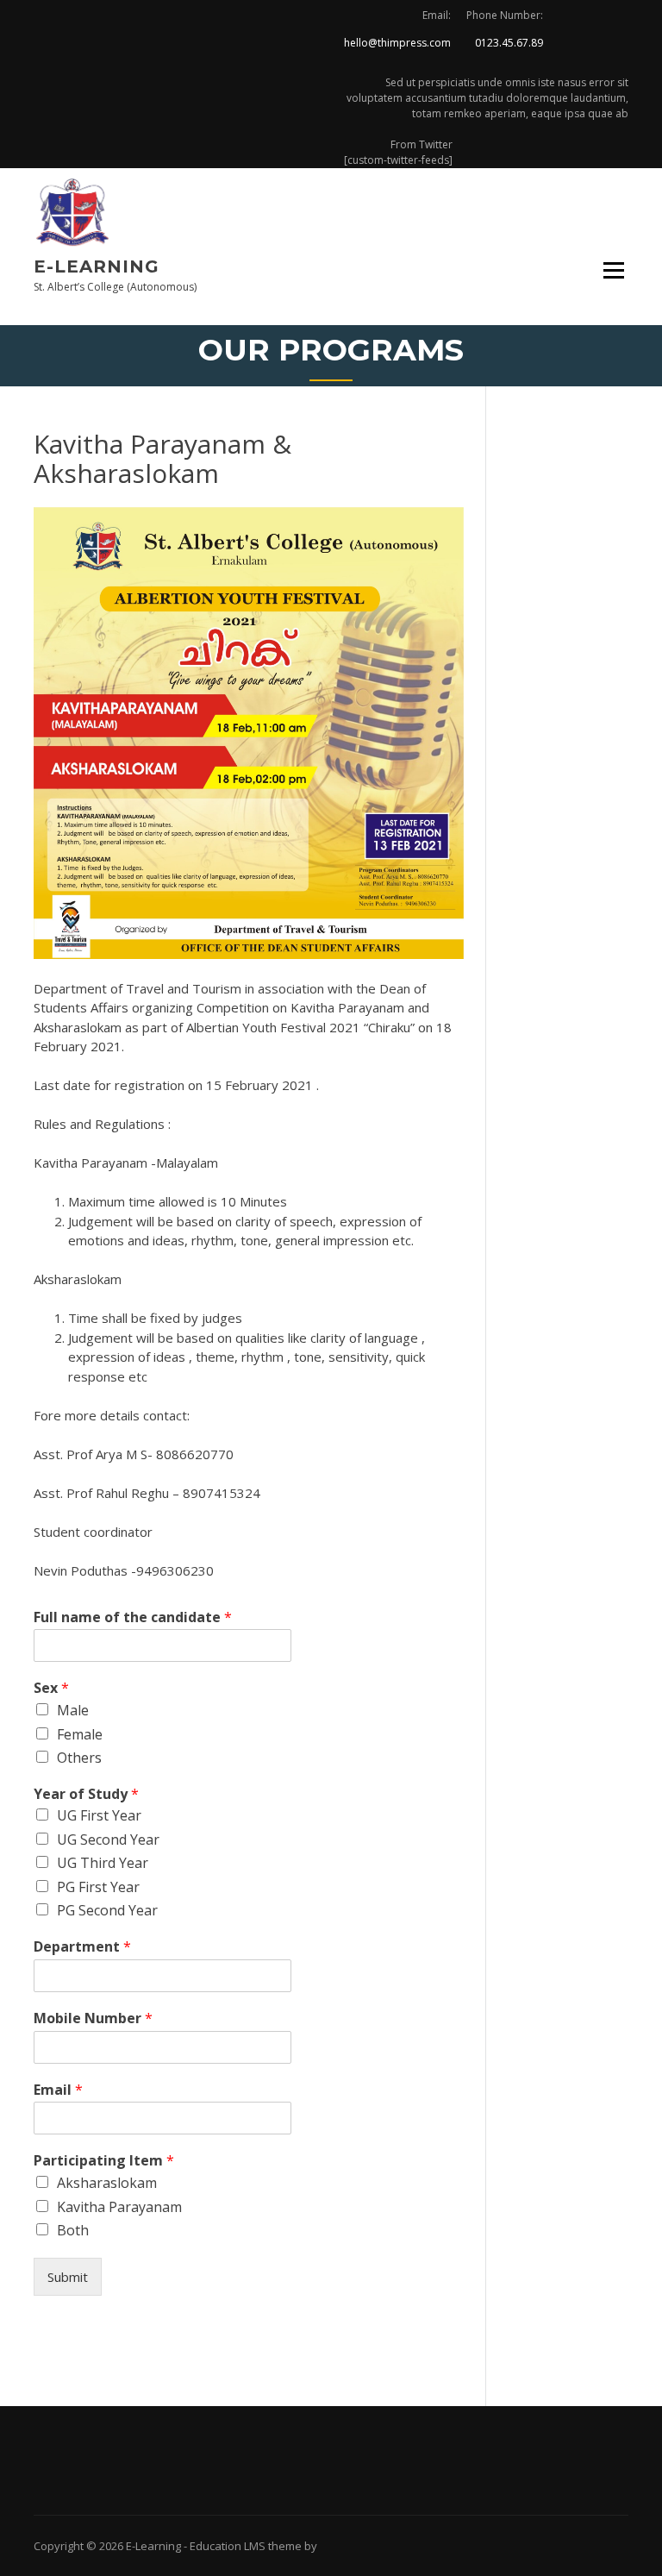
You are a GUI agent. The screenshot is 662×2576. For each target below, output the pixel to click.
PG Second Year (107, 1910)
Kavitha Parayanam (119, 2207)
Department (82, 1947)
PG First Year (98, 1887)
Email (58, 2090)
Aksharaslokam (107, 2183)
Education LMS (228, 2546)
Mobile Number (93, 2018)
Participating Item (104, 2161)
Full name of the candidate (133, 1617)
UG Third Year (103, 1863)
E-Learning (97, 266)
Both (73, 2230)
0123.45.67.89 (509, 43)
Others (79, 1758)
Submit (68, 2277)
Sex (51, 1688)
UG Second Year (108, 1840)
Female (80, 1734)
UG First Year (99, 1815)
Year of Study (86, 1794)
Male (73, 1710)
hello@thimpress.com (397, 43)
